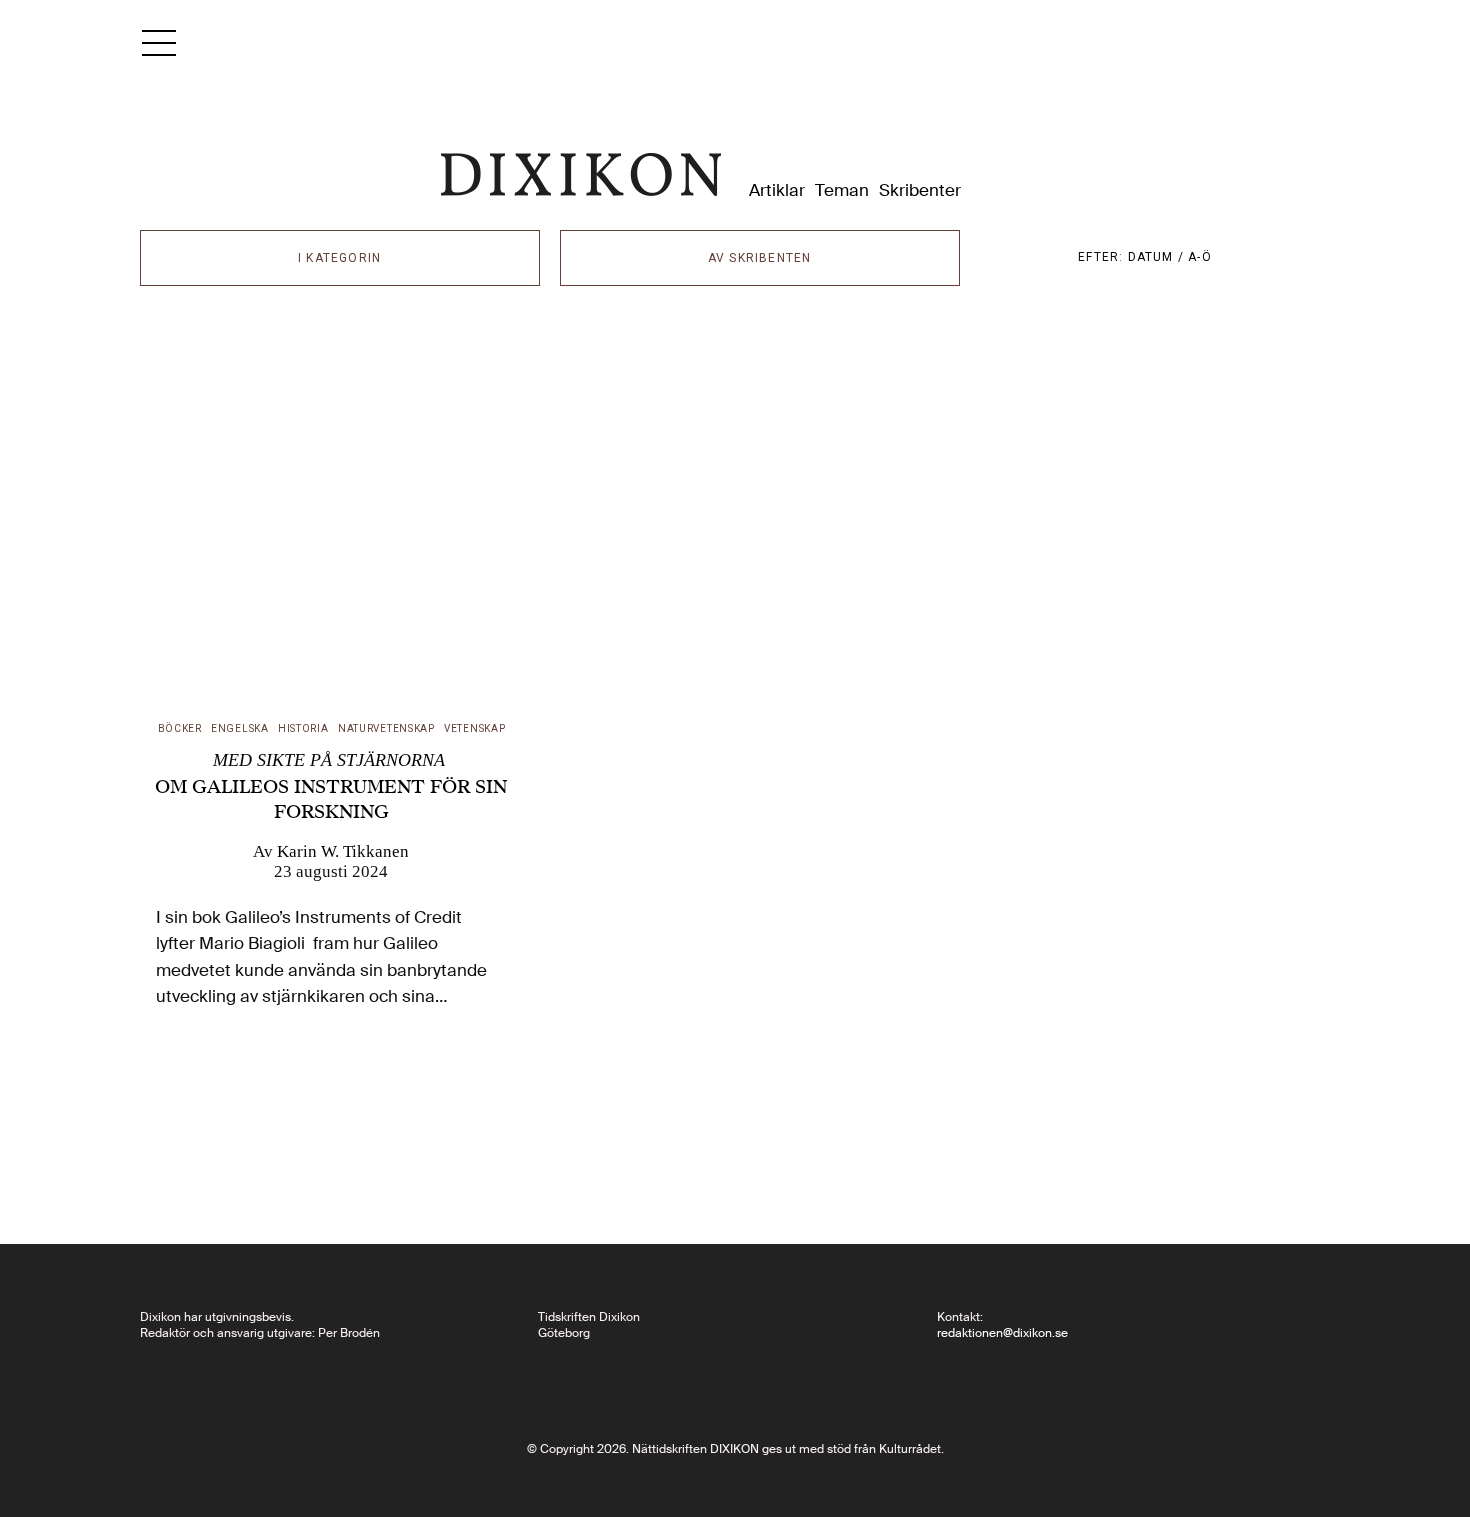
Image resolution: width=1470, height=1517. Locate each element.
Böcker (180, 728)
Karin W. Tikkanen (343, 851)
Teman (842, 190)
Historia (303, 728)
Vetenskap (474, 728)
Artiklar (777, 190)
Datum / (1158, 257)
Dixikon (581, 175)
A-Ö (1200, 257)
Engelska (240, 728)
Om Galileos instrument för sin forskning (331, 786)
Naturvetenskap (386, 728)
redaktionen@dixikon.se (1002, 1333)
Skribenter (920, 190)
